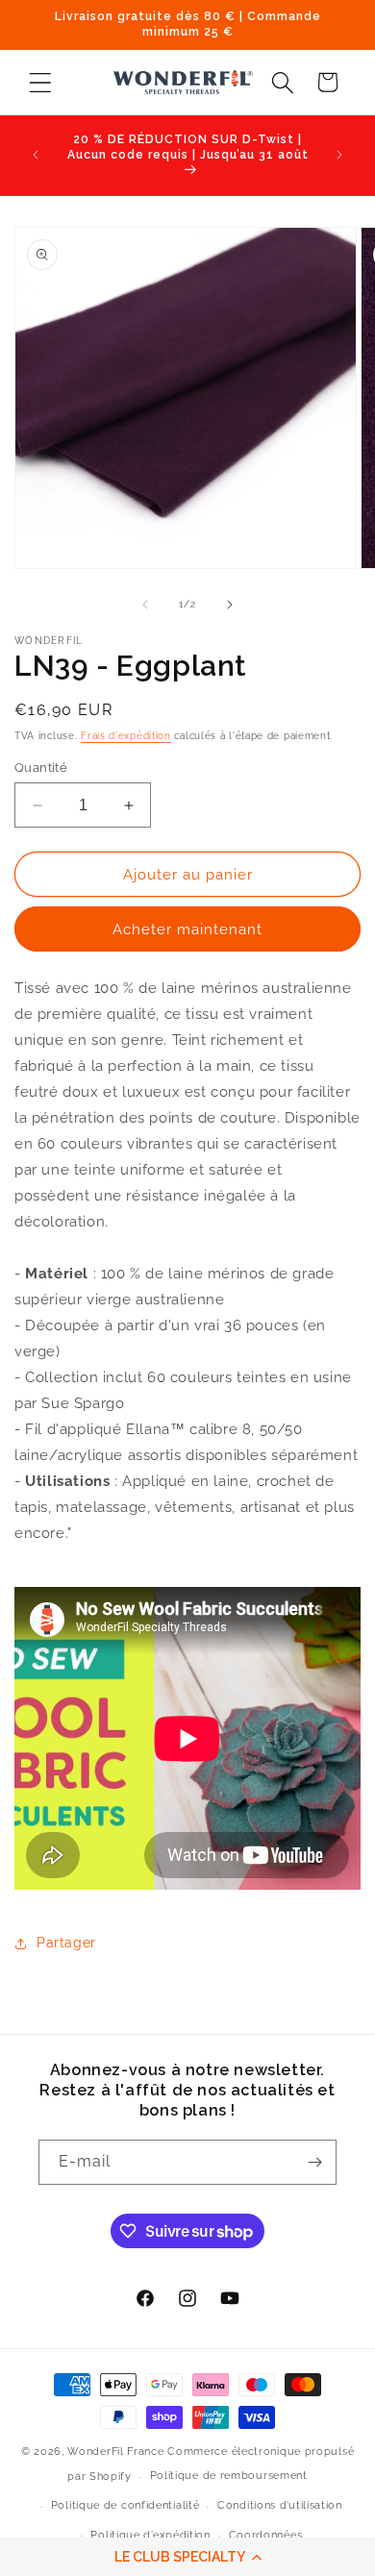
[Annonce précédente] (36, 155)
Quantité (41, 768)
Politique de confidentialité (125, 2505)
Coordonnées (266, 2535)
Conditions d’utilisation (280, 2505)
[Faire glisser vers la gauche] (145, 605)
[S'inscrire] (314, 2162)
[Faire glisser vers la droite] (230, 605)
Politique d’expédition (150, 2535)
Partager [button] (66, 1943)
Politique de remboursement (229, 2476)
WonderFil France (115, 2452)
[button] (187, 2557)
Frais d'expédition (126, 736)
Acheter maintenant (187, 929)
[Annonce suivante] (339, 155)
